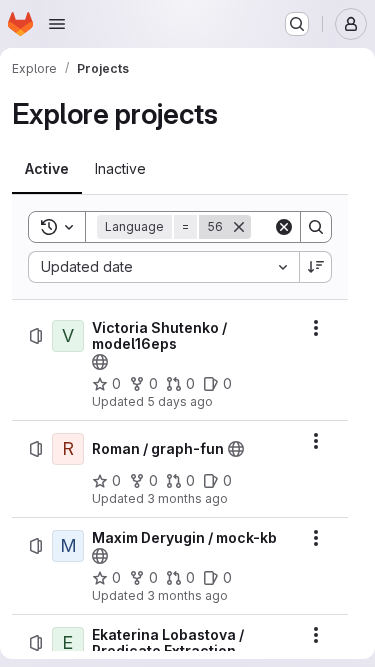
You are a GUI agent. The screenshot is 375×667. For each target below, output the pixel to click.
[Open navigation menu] (57, 24)
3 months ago (187, 498)
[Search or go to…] (297, 24)
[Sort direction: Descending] (316, 267)
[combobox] (163, 267)
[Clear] (284, 227)
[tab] (47, 169)
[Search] (316, 227)
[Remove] (239, 227)
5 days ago (180, 401)
